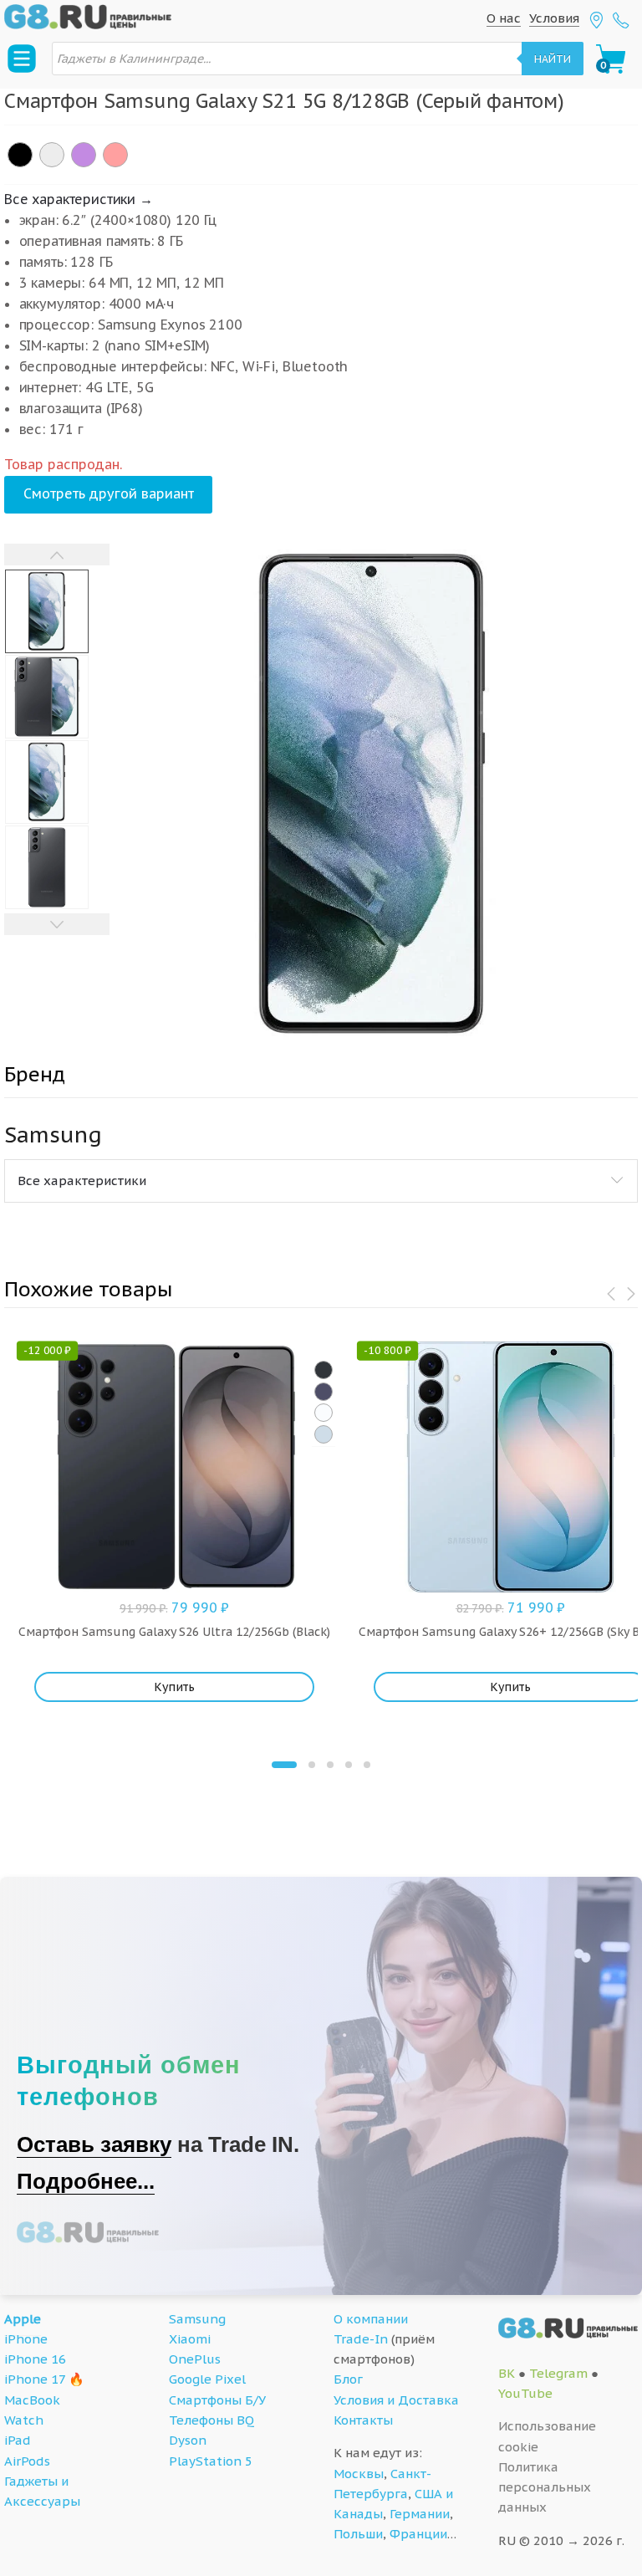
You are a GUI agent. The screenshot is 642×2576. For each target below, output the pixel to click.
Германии (420, 2514)
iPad (18, 2440)
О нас (504, 18)
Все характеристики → (79, 199)
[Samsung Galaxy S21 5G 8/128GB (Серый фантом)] (20, 155)
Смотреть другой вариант (109, 493)
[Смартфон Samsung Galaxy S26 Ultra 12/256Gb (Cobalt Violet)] (324, 1392)
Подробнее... (86, 2181)
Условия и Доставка (396, 2400)
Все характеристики (82, 1181)
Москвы (359, 2474)
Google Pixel (207, 2379)
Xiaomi (190, 2339)
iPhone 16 (35, 2359)
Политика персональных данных (545, 2487)
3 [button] (330, 1765)
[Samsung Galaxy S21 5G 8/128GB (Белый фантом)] (52, 155)
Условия (554, 18)
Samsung (197, 2319)
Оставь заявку (94, 2144)
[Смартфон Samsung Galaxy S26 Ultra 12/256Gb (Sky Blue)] (324, 1434)
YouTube (525, 2393)
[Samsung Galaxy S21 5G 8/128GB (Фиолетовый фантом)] (84, 155)
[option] (374, 795)
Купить (174, 1687)
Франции (418, 2534)
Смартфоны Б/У (217, 2400)
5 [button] (367, 1765)
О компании (371, 2319)
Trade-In (361, 2339)
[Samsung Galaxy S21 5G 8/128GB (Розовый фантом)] (115, 155)
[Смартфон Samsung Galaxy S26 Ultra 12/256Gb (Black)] (324, 1370)
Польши (358, 2534)
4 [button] (349, 1765)
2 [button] (312, 1765)
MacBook (32, 2400)
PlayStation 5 (211, 2461)
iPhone (26, 2339)
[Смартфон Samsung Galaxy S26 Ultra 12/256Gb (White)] (324, 1413)
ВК (507, 2373)
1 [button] (284, 1765)
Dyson (188, 2440)
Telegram (558, 2373)
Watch (24, 2420)
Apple (23, 2319)
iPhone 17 (35, 2379)
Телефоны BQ (211, 2420)
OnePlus (195, 2359)
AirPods (27, 2461)
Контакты (363, 2420)
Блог (348, 2379)
